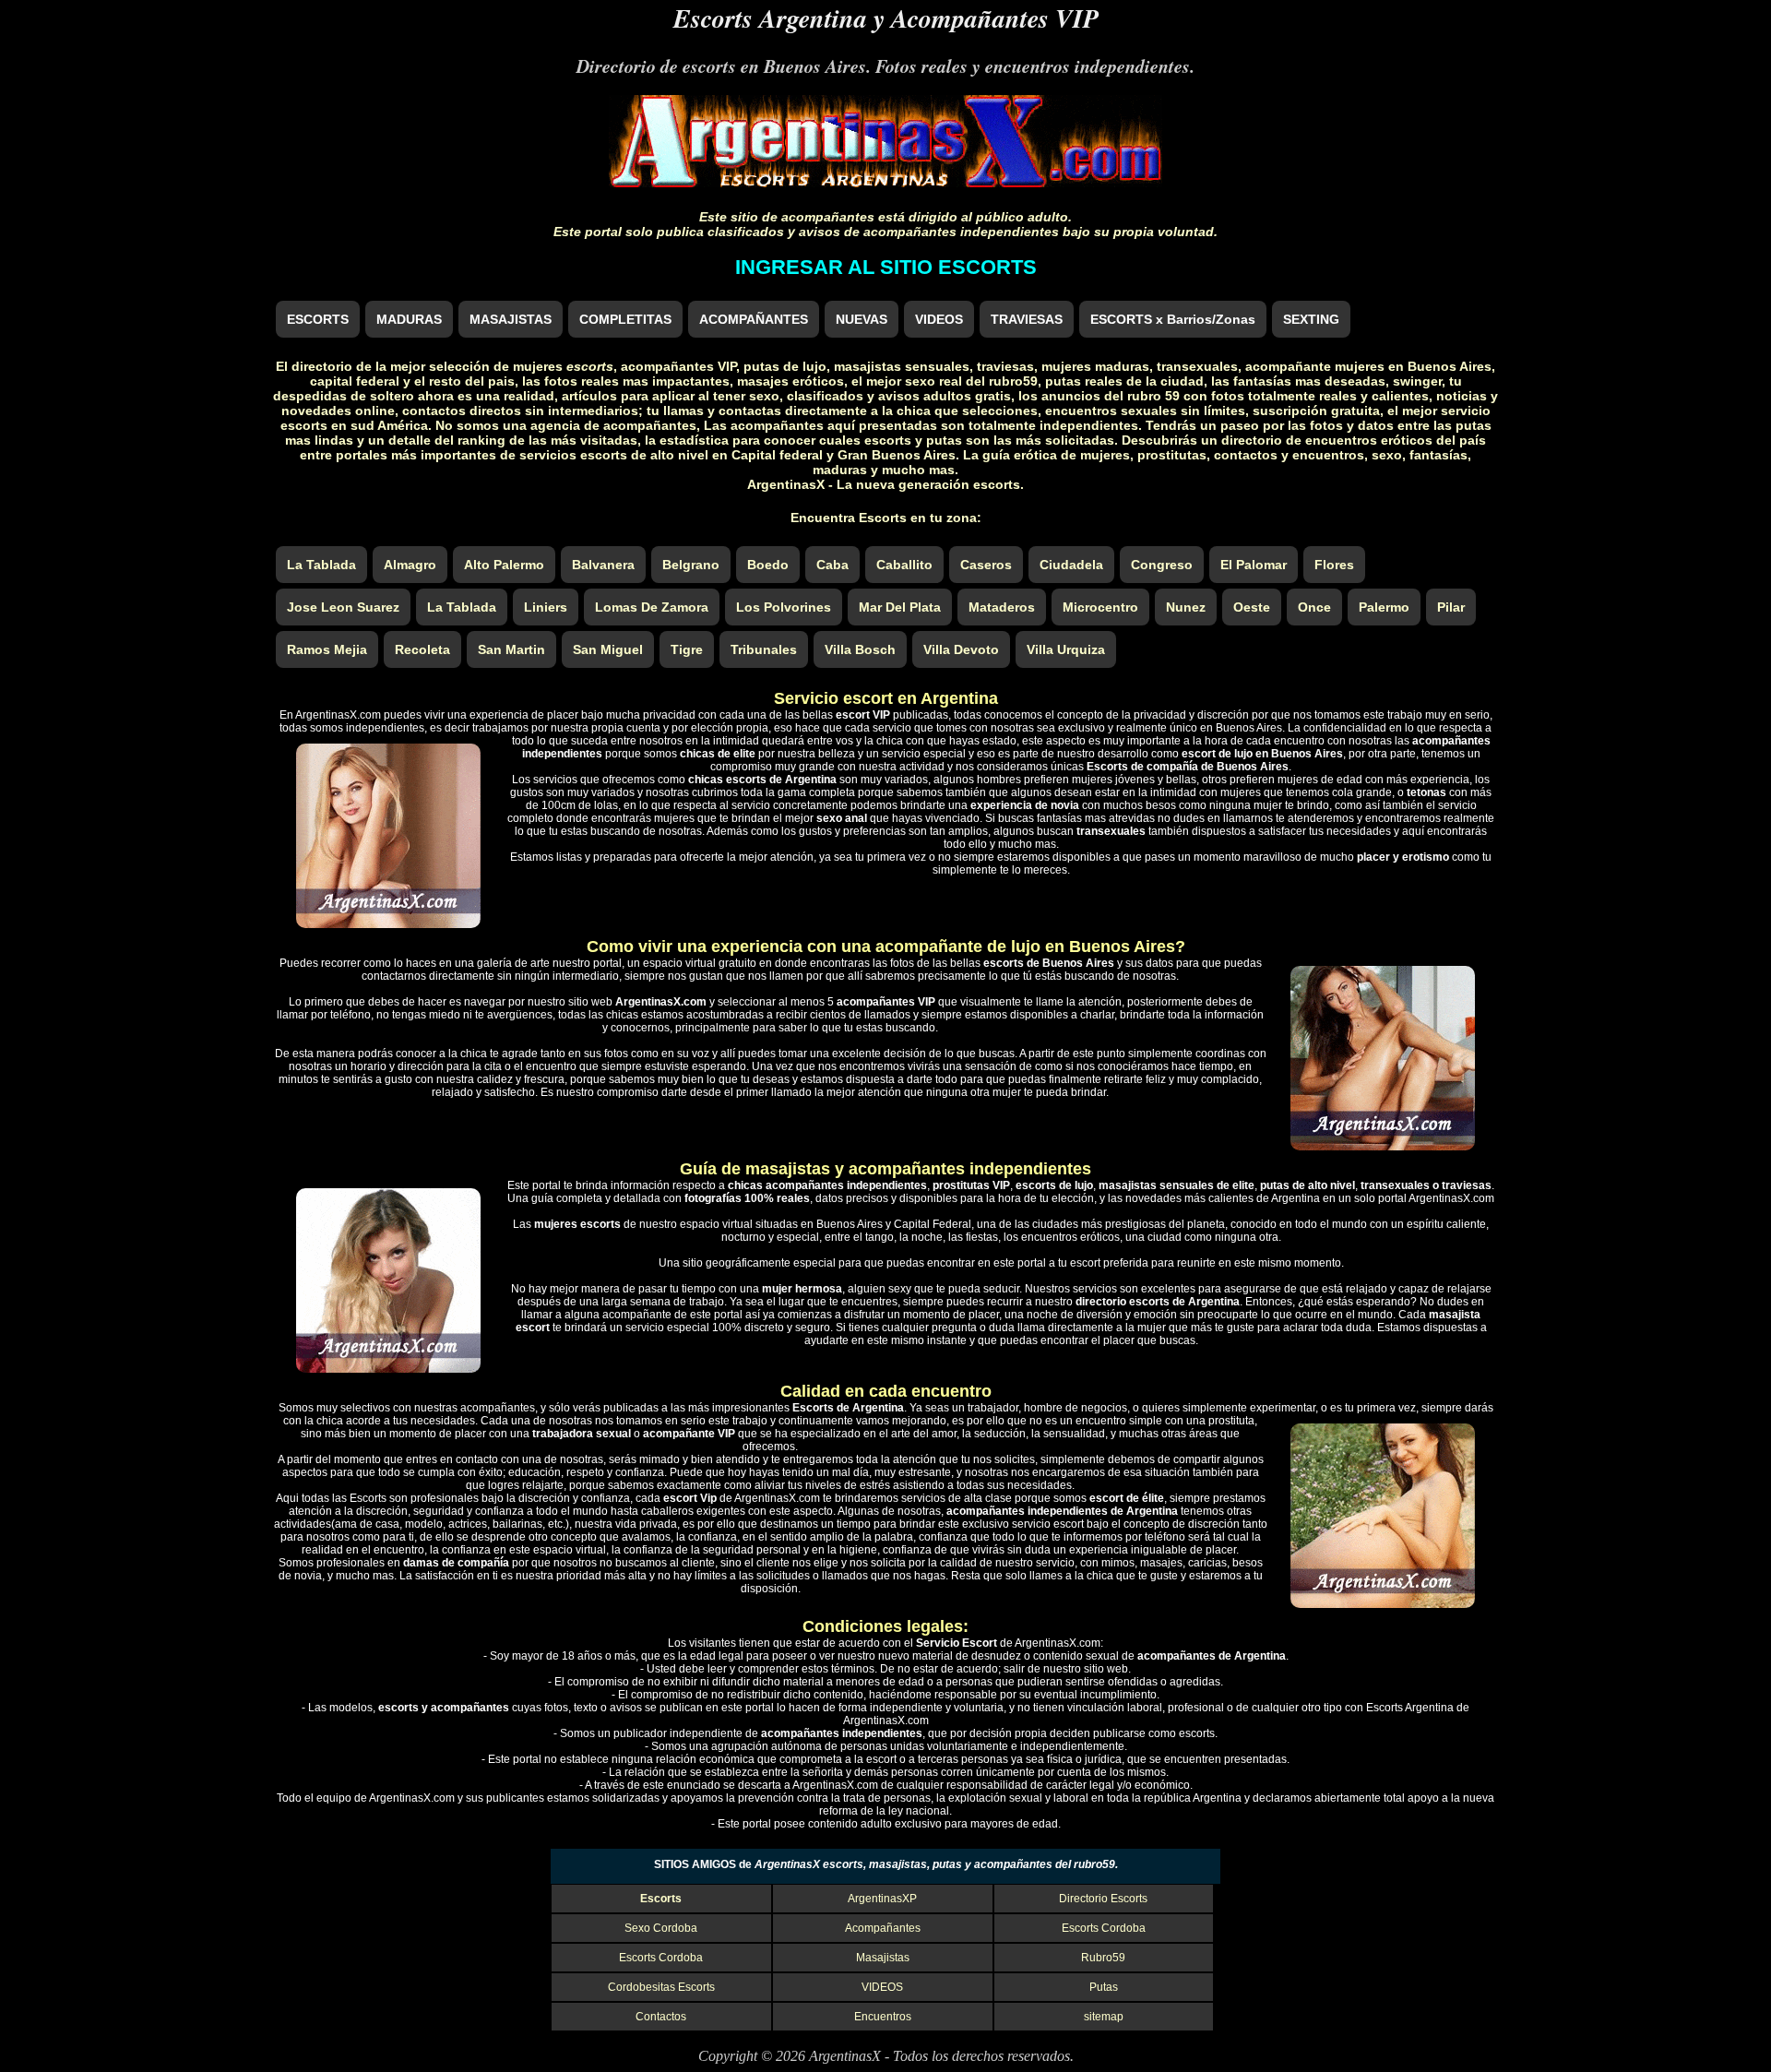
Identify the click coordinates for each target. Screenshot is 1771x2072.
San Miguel (608, 649)
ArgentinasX (845, 2056)
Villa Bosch (860, 649)
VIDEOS (939, 319)
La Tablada (321, 565)
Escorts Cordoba (1104, 1928)
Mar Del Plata (900, 607)
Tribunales (764, 649)
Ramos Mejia (327, 649)
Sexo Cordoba (661, 1928)
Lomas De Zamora (652, 607)
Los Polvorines (784, 607)
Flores (1334, 565)
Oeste (1252, 607)
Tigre (687, 649)
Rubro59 (1103, 1958)
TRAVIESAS (1027, 319)
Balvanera (603, 565)
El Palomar (1254, 565)
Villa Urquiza (1066, 649)
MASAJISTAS (511, 319)
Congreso (1162, 565)
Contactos (661, 2017)
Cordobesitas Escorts (661, 1987)
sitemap (1104, 2017)
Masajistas (883, 1958)
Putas (1104, 1987)
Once (1314, 607)
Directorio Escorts (1103, 1899)
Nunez (1186, 607)
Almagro (410, 565)
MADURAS (409, 319)
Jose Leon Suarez (343, 607)
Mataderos (1002, 607)
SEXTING (1311, 319)
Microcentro (1100, 607)
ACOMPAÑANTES (754, 319)
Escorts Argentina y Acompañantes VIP (886, 18)
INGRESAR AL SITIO (886, 267)
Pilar (1451, 607)
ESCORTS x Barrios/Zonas (1173, 319)
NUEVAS (862, 319)
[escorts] (885, 182)
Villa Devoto (961, 649)
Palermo (1384, 607)
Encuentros (883, 2017)
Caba (832, 565)
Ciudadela (1071, 565)
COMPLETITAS (625, 319)
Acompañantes (883, 1928)
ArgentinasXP (882, 1899)
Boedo (768, 565)
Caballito (904, 565)
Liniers (546, 607)
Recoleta (422, 649)
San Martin (511, 649)
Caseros (986, 565)
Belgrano (691, 565)
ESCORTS (318, 319)
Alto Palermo (504, 565)
